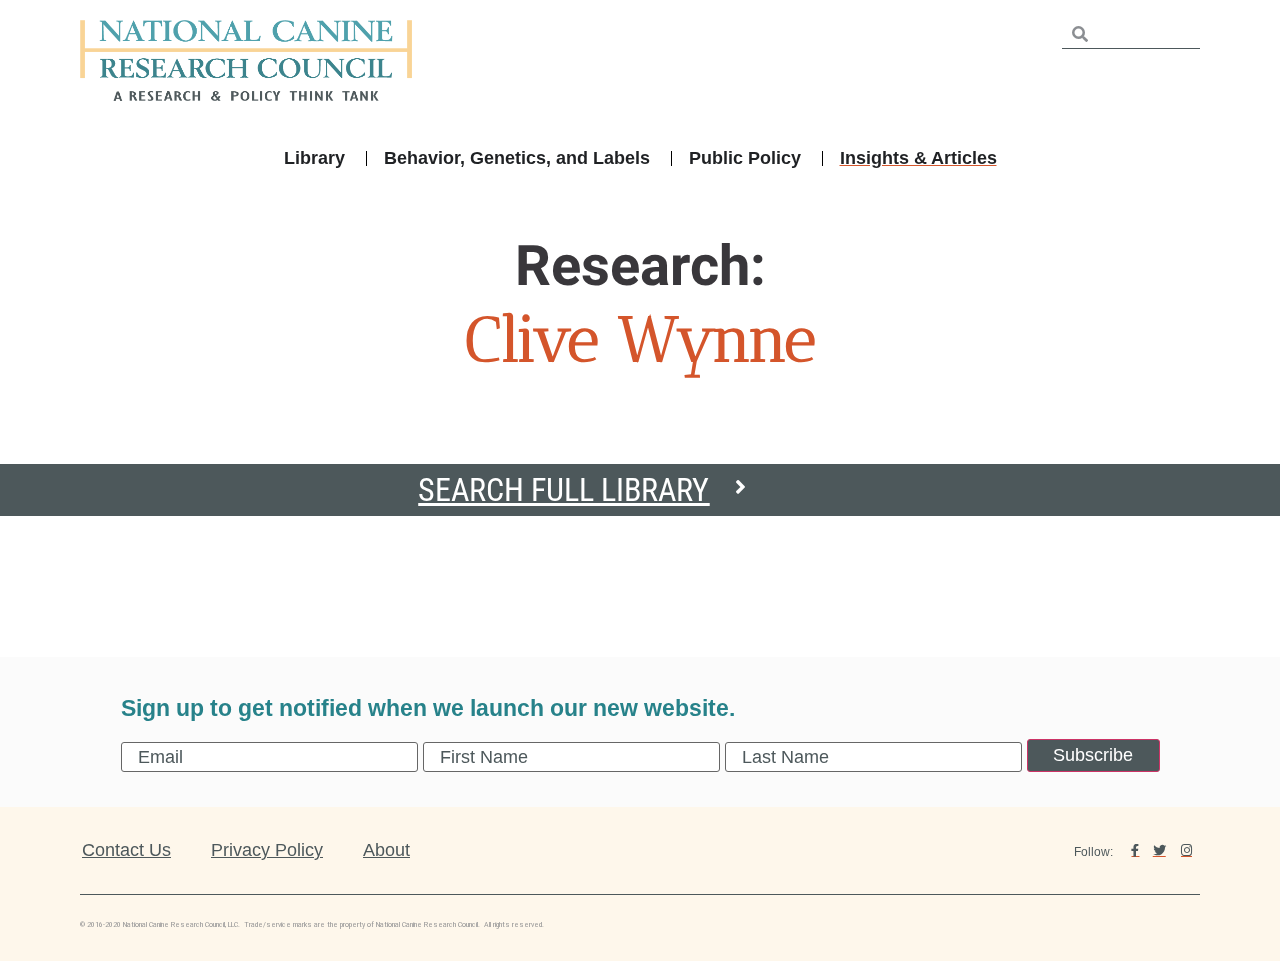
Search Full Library (563, 490)
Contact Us (126, 850)
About (386, 850)
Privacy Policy (267, 850)
